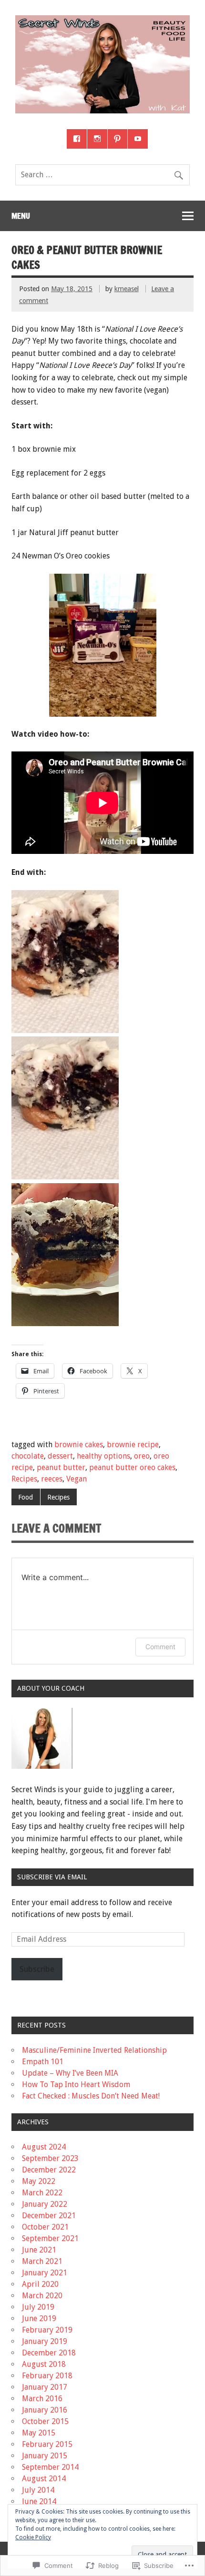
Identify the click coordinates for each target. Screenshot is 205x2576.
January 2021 (45, 2273)
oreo (142, 1456)
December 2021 (49, 2216)
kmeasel (127, 289)
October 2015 (45, 2421)
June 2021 (39, 2250)
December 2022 (49, 2170)
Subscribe (37, 1969)
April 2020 (40, 2284)
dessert (60, 1456)
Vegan (77, 1479)
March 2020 (42, 2296)
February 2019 (47, 2330)
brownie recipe (133, 1445)
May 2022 (39, 2181)
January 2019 (45, 2341)
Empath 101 (43, 2062)
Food (26, 1497)
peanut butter (61, 1467)
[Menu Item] (77, 139)
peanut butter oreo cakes (132, 1467)
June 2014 (39, 2501)
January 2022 (45, 2204)
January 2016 (45, 2410)
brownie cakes (79, 1445)
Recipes (24, 1479)
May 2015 (39, 2433)
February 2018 (47, 2376)
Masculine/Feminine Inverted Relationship (94, 2050)
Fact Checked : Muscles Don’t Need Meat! (91, 2096)
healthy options (103, 1456)
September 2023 (50, 2158)
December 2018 (49, 2353)
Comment (160, 1647)
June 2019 (39, 2318)
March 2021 (42, 2261)
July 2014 (38, 2490)
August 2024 (44, 2147)
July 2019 (38, 2307)
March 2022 (42, 2193)
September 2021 (50, 2238)
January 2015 (45, 2456)
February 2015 (47, 2444)
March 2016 (42, 2399)
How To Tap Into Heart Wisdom (76, 2084)
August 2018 (44, 2364)
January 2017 (45, 2387)
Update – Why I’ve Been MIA (70, 2073)
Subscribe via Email (52, 1877)
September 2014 (50, 2467)
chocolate (28, 1456)
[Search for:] (102, 175)
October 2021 (45, 2227)
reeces (52, 1479)
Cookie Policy (33, 2537)
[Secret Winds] (102, 111)
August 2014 (44, 2479)
